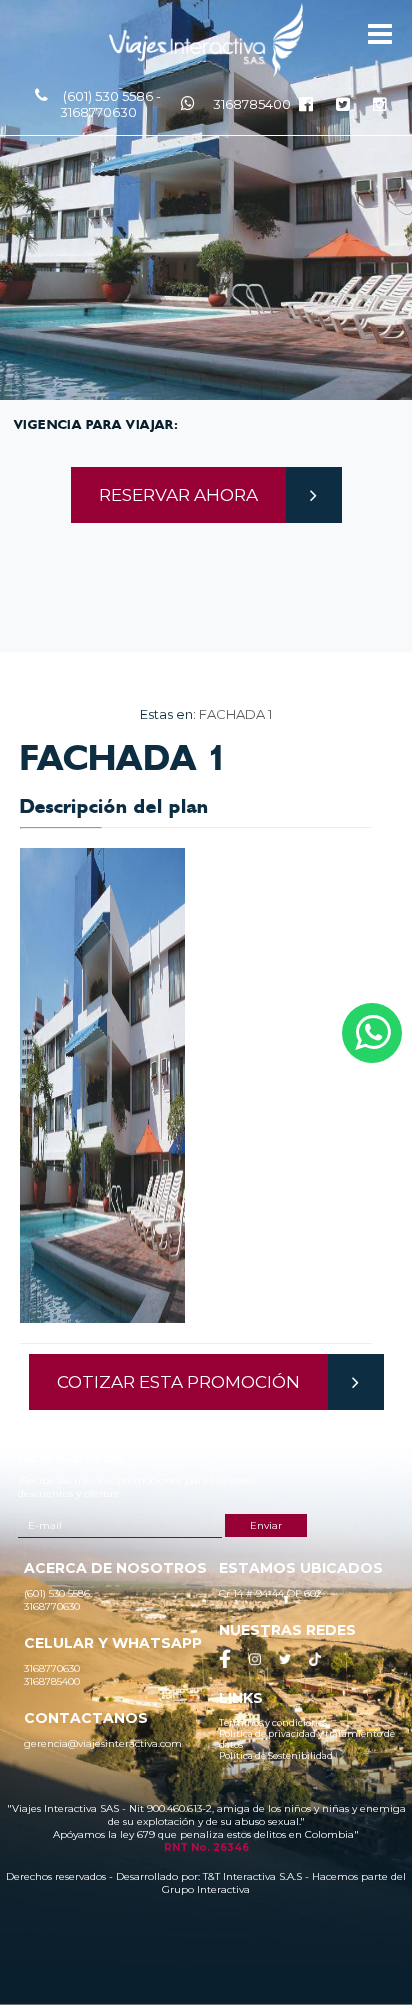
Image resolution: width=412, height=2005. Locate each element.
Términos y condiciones (273, 1722)
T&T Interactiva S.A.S (252, 1876)
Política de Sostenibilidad (276, 1755)
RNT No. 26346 (206, 1847)
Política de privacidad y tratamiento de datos (307, 1739)
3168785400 (252, 104)
